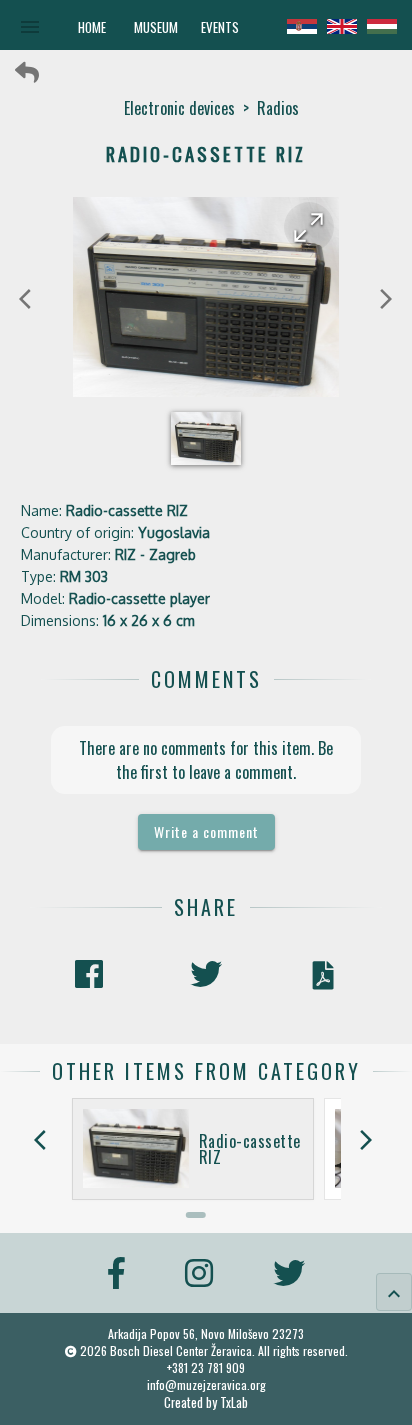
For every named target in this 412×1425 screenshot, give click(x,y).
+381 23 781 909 (206, 1367)
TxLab (234, 1402)
